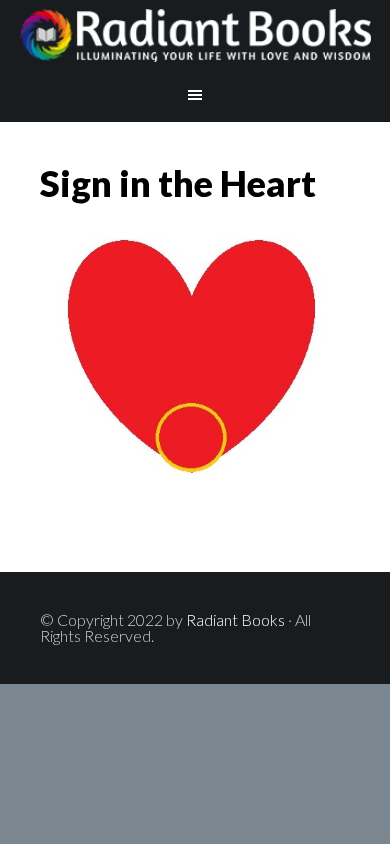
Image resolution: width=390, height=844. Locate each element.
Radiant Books (195, 35)
